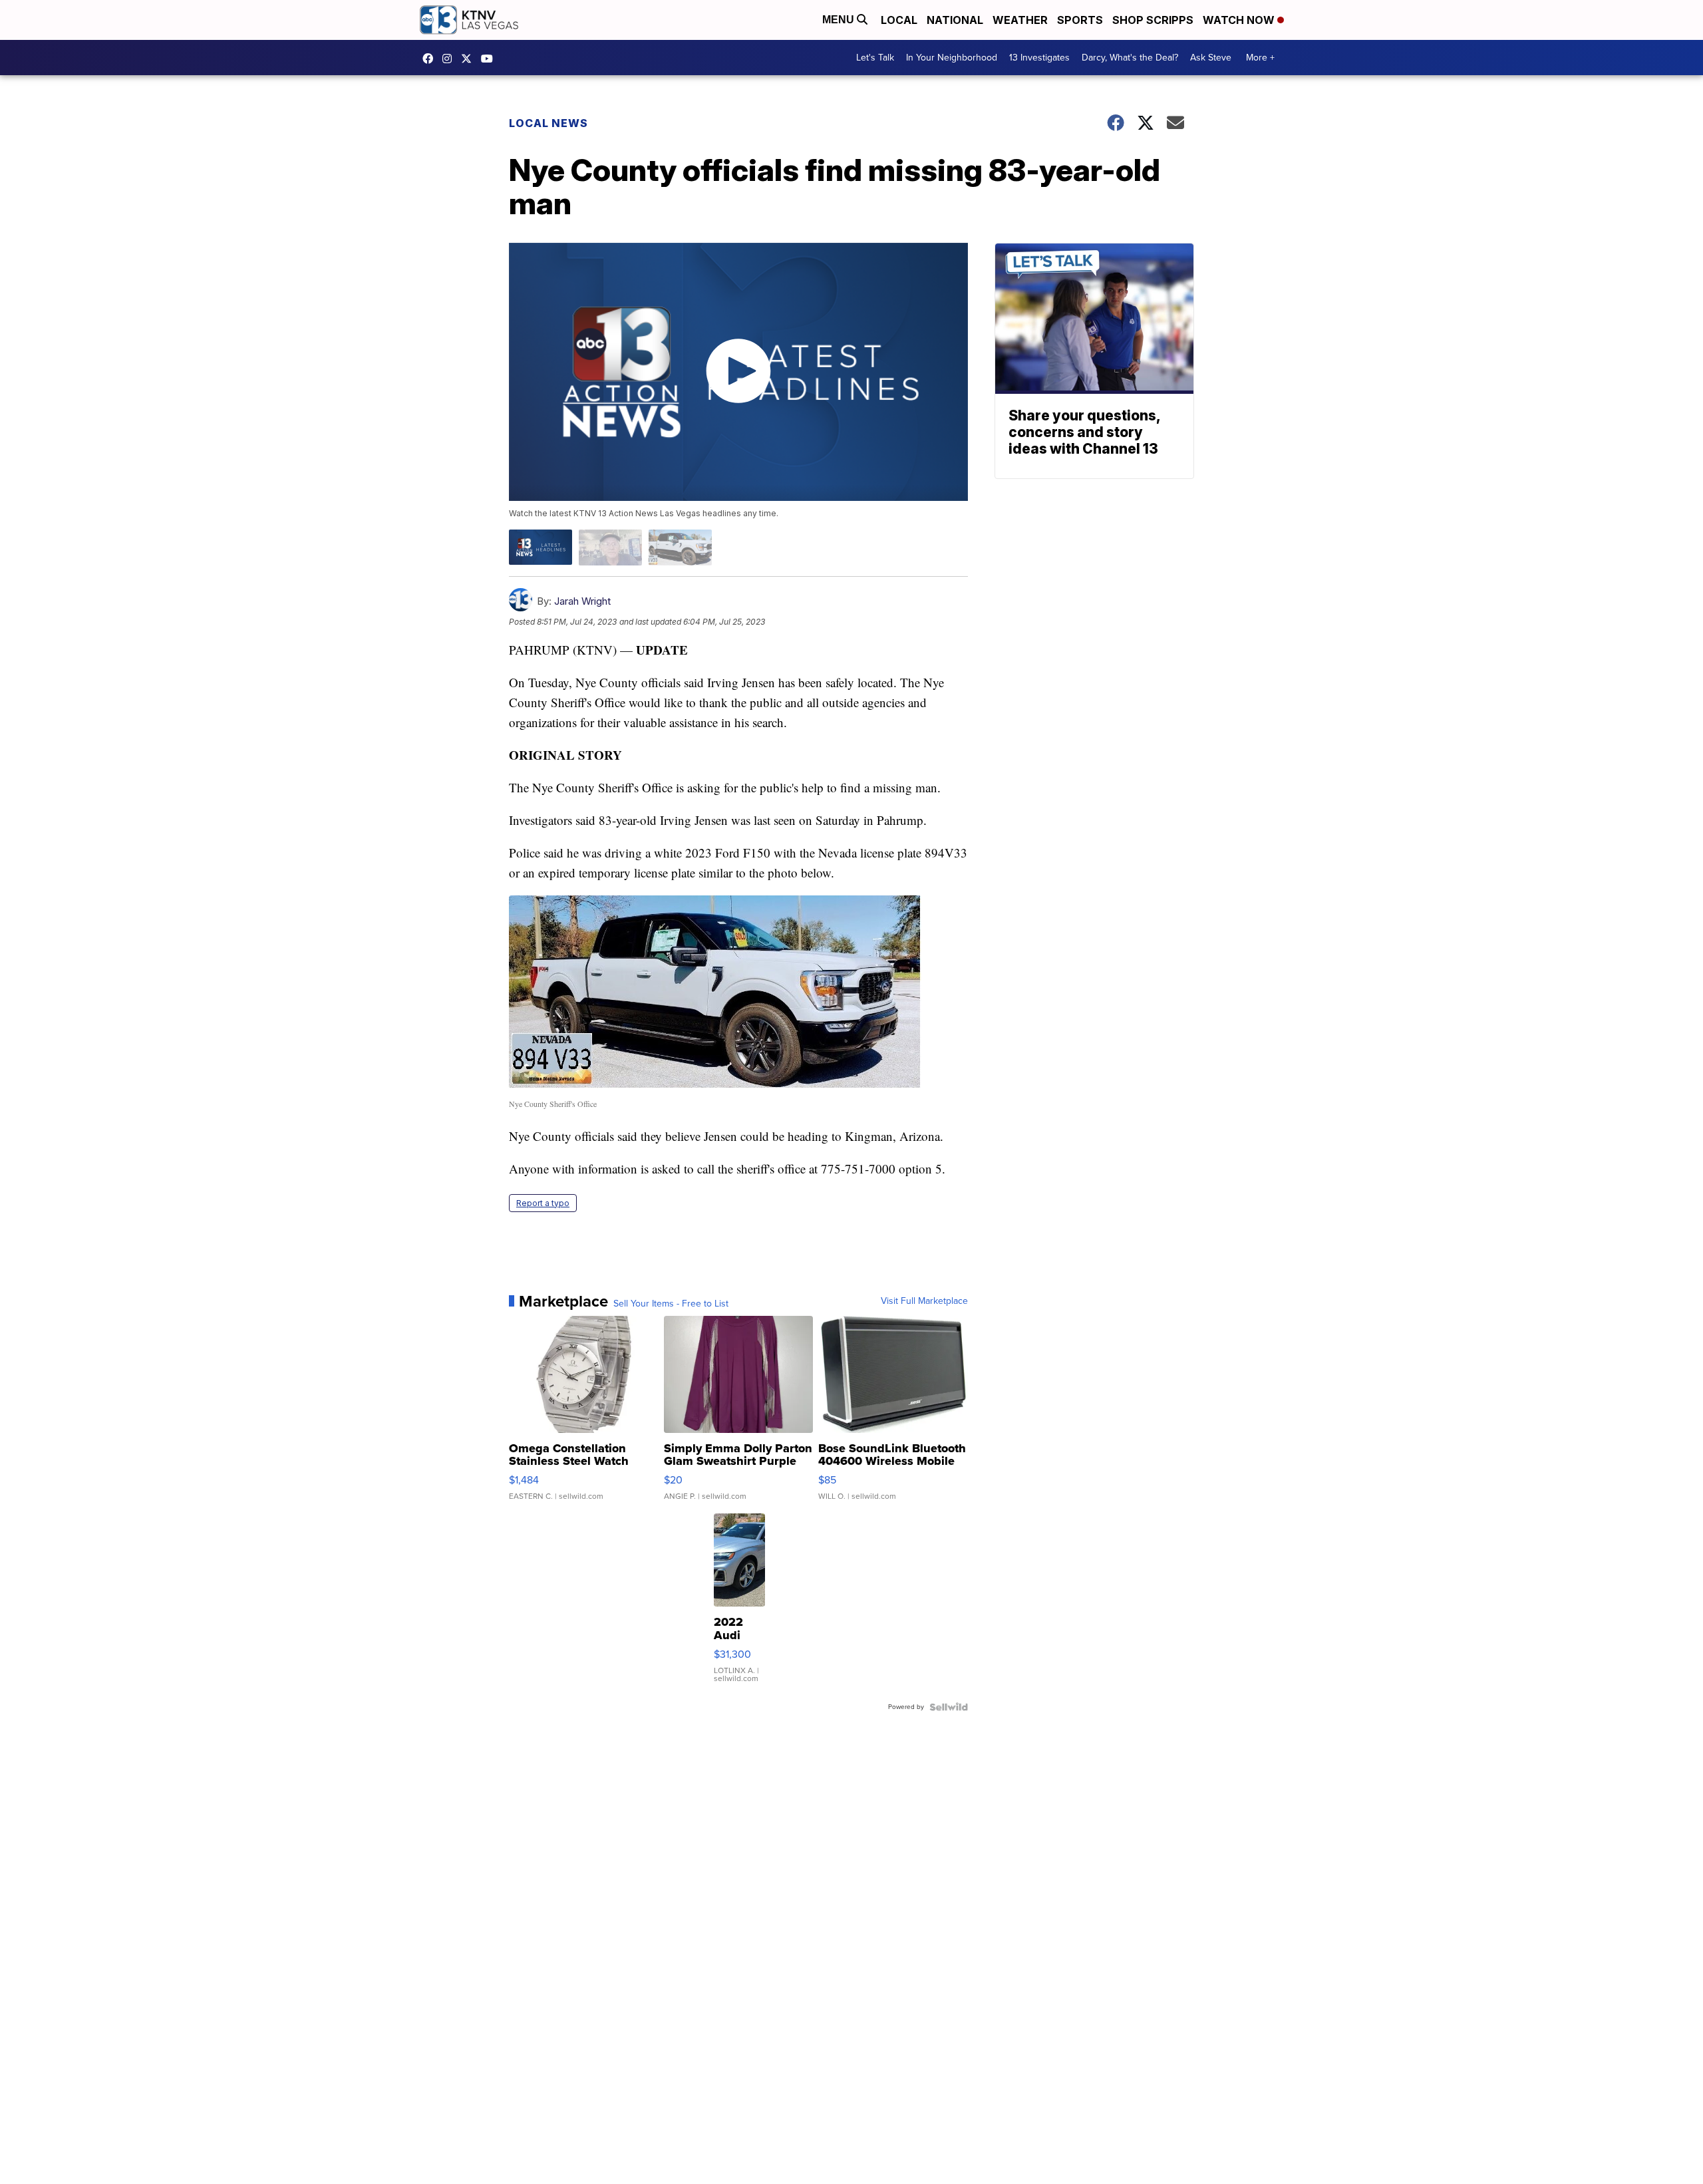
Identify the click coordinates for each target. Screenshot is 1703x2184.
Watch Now (1240, 20)
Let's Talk (875, 58)
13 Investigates (1039, 58)
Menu (840, 20)
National (955, 20)
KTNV (470, 59)
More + (1260, 58)
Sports (1080, 20)
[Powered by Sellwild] (949, 1707)
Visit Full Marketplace (924, 1301)
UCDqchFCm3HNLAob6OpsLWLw (490, 59)
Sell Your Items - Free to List (671, 1304)
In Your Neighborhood (952, 58)
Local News (548, 123)
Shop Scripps (1153, 20)
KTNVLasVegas (431, 59)
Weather (1020, 20)
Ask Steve (1211, 58)
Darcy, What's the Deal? (1130, 58)
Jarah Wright (582, 601)
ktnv (450, 59)
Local (899, 20)
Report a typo (543, 1203)
